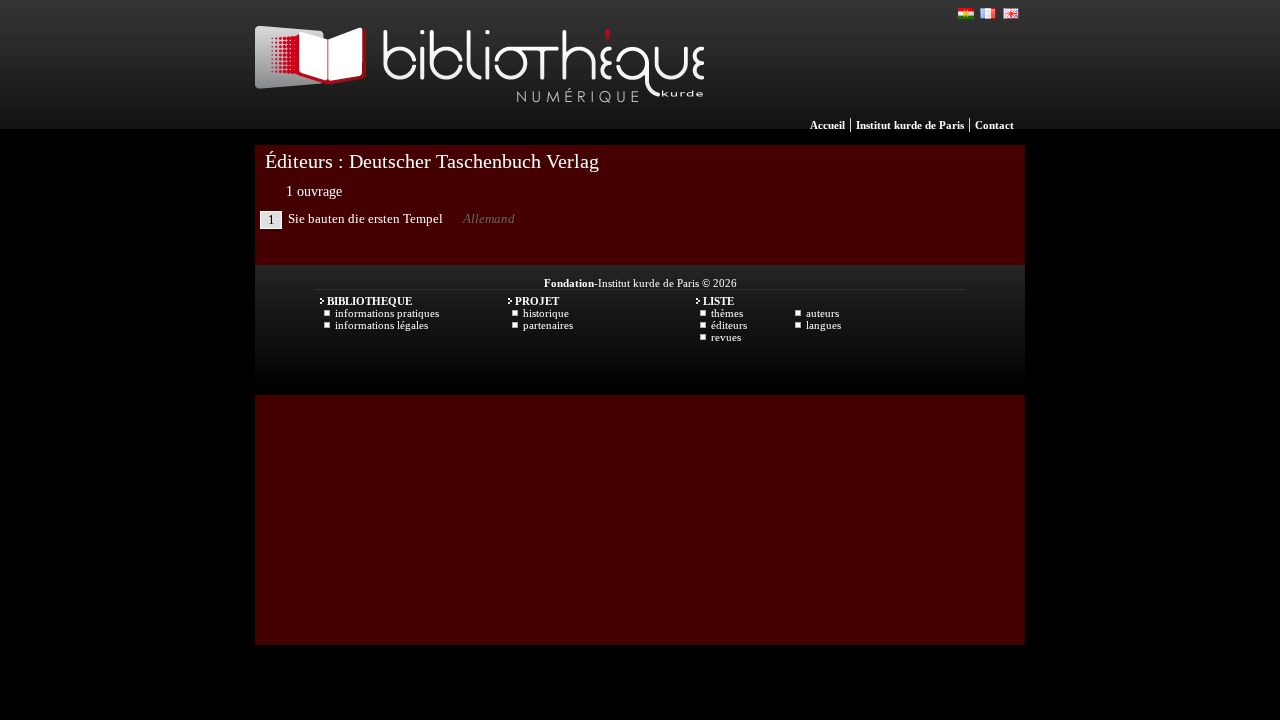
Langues (823, 325)
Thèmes (727, 313)
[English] (1011, 14)
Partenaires (548, 325)
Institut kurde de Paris (910, 125)
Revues (726, 337)
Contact (994, 125)
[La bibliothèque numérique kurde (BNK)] (479, 124)
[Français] (989, 14)
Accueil (827, 125)
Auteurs (822, 313)
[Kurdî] (967, 14)
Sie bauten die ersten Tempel (365, 218)
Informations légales (381, 325)
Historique (546, 313)
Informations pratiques (387, 313)
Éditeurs (729, 325)
